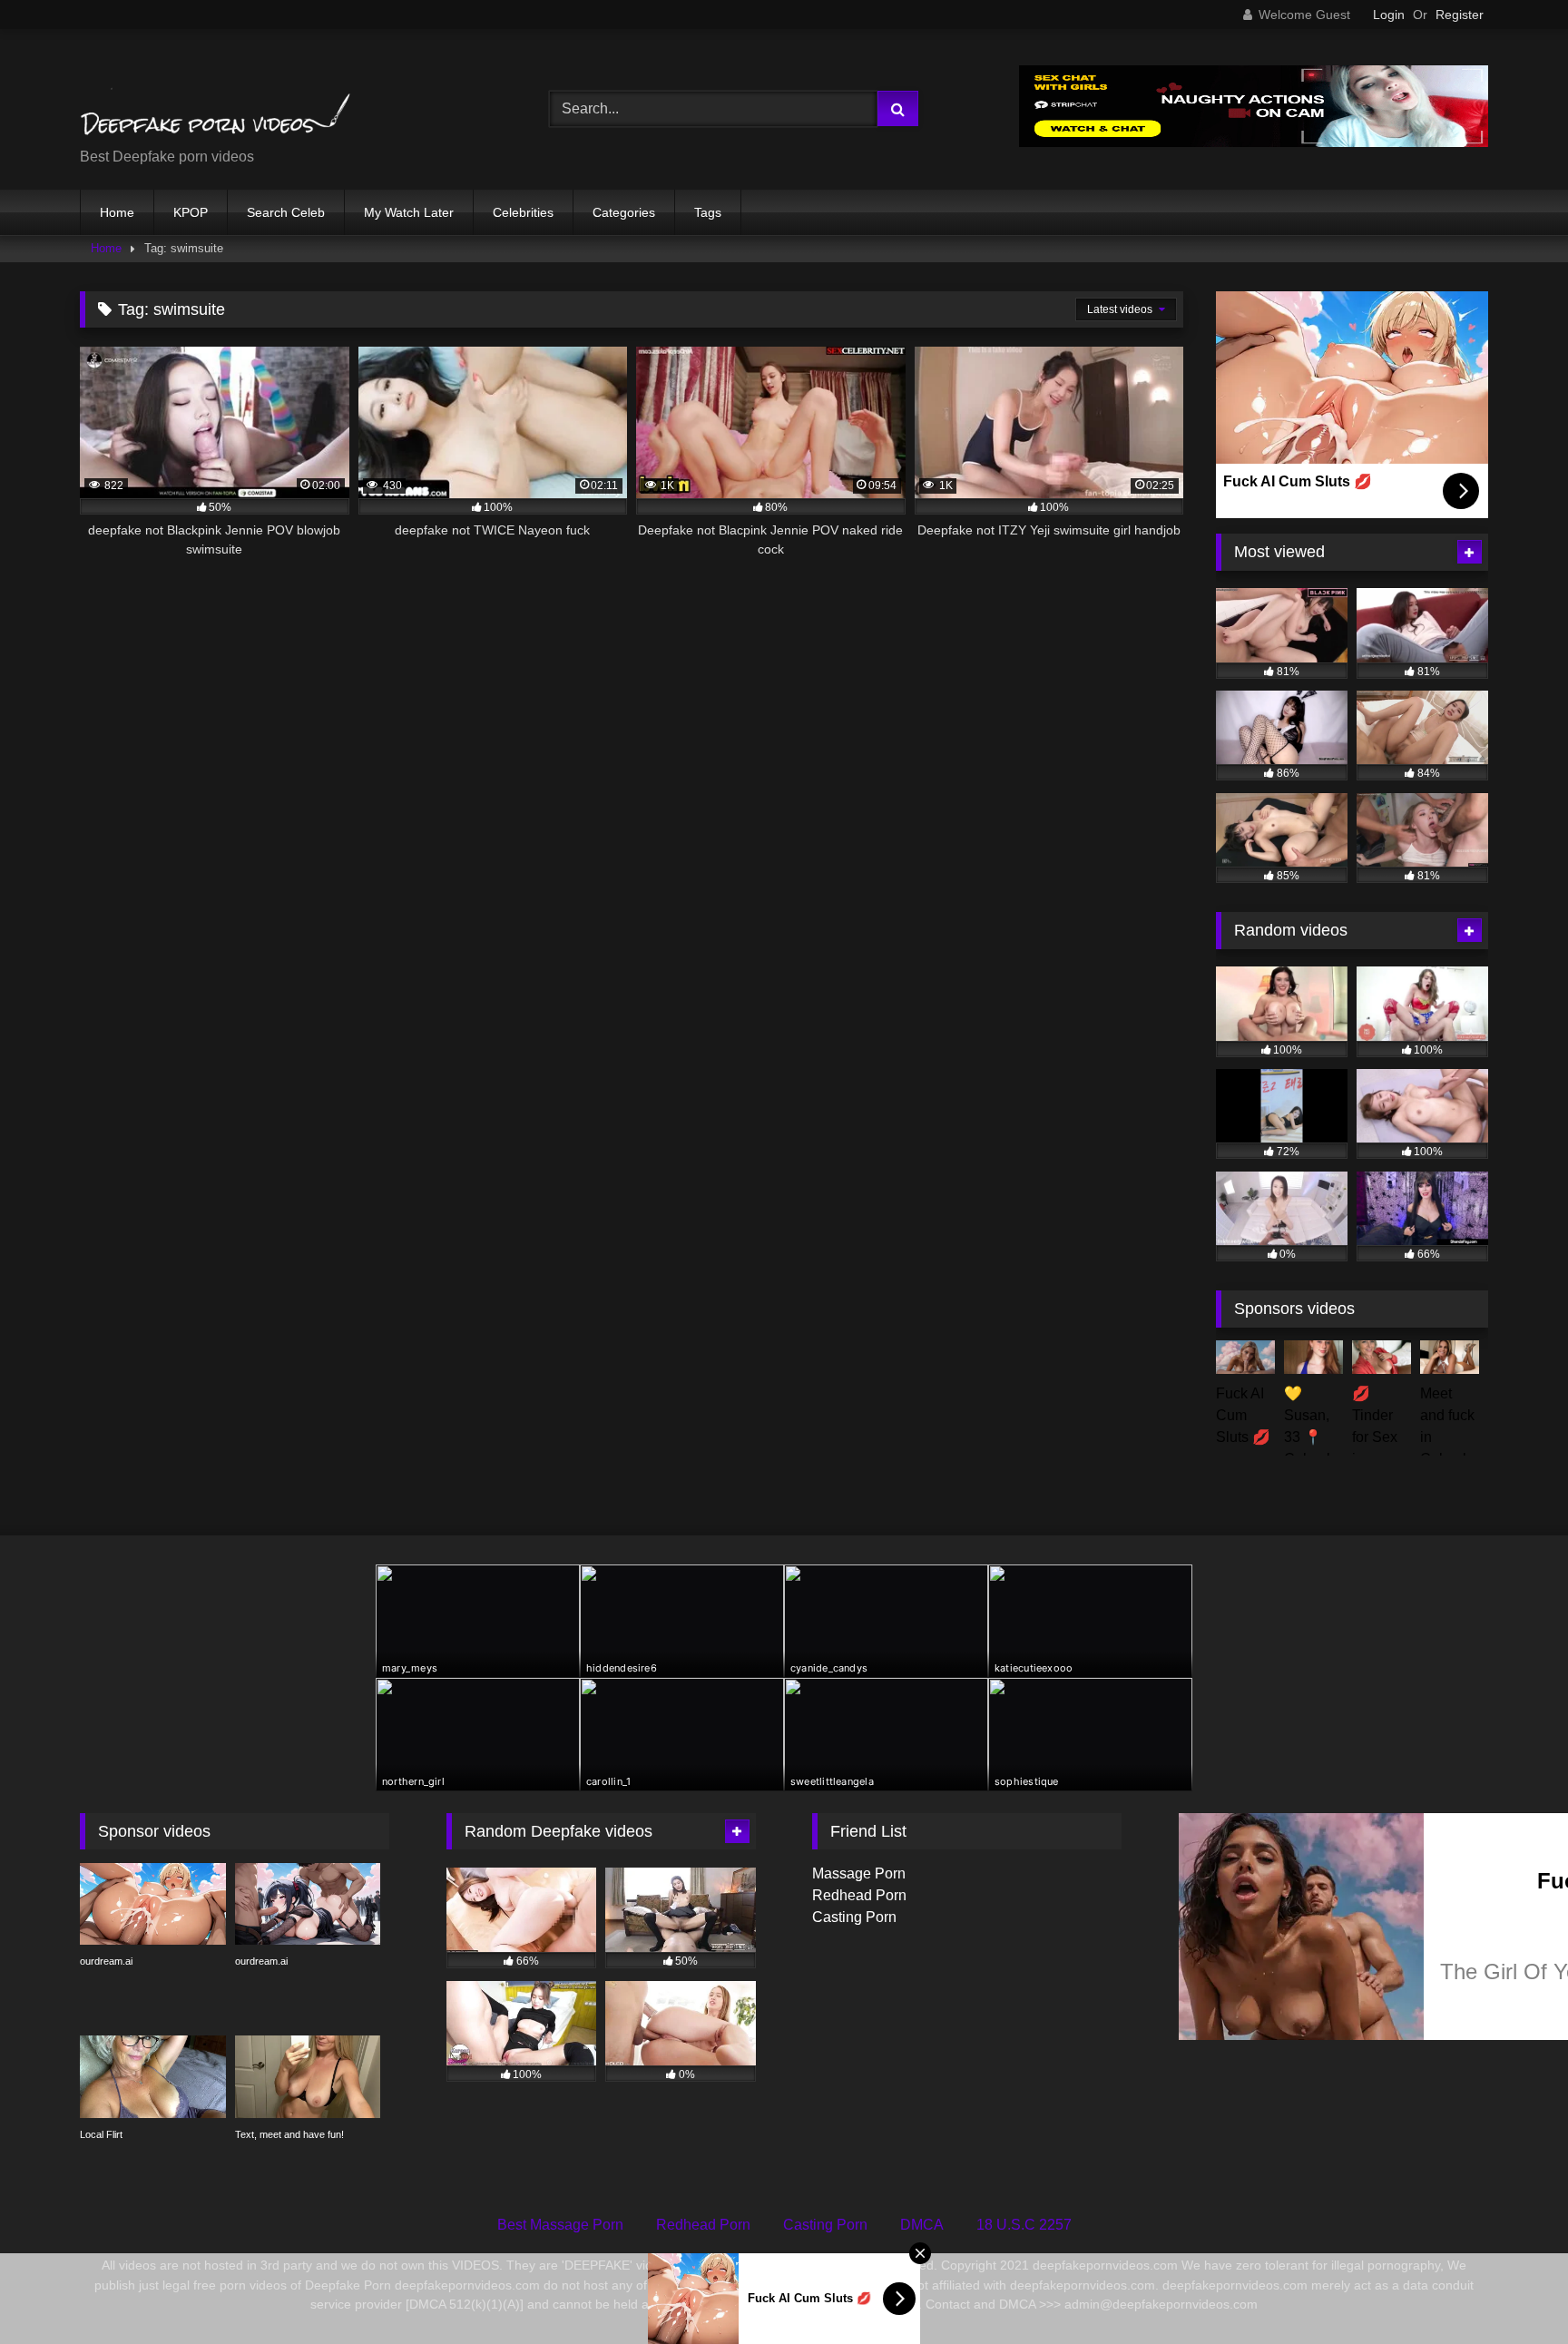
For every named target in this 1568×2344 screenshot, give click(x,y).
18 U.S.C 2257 (1024, 2225)
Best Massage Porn (560, 2225)
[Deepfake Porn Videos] (216, 95)
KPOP (191, 212)
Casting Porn (854, 1917)
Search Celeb (286, 212)
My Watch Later (409, 212)
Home (117, 212)
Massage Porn (859, 1873)
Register (1460, 15)
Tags (708, 212)
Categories (624, 212)
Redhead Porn (859, 1895)
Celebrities (523, 212)
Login (1389, 15)
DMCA (922, 2225)
